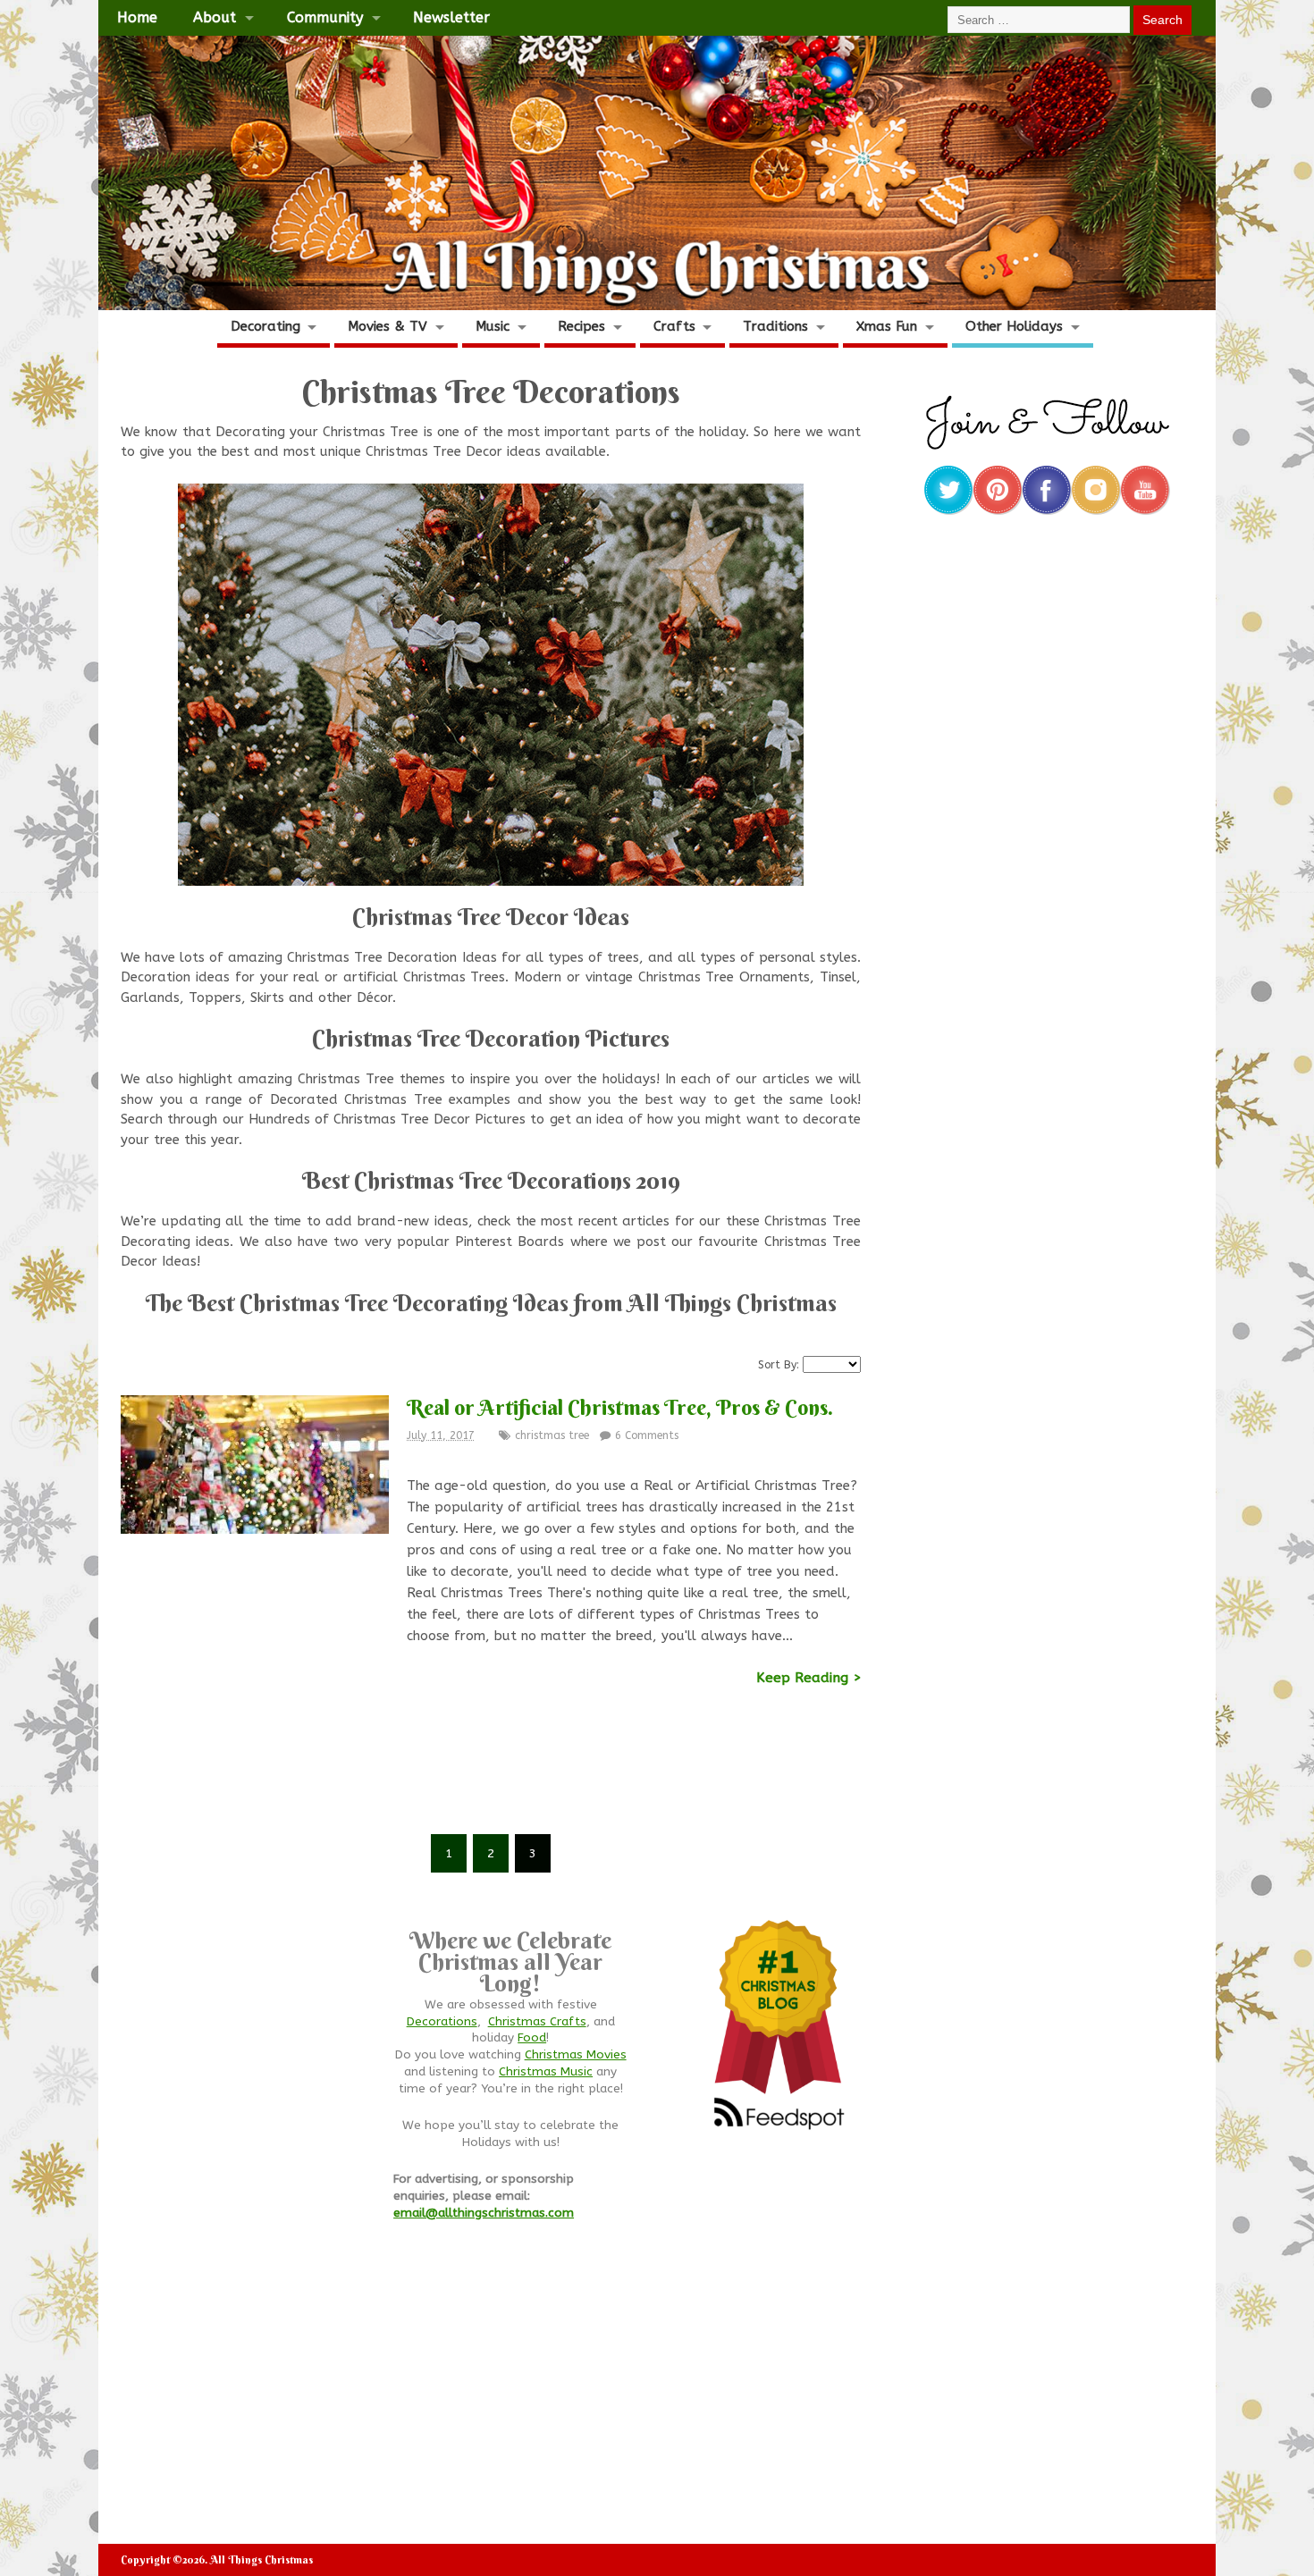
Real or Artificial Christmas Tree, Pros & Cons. (620, 1407)
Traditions (775, 326)
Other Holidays (1014, 326)
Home (137, 17)
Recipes (581, 326)
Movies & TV (387, 326)
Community (325, 17)
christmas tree (552, 1435)
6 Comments (647, 1435)
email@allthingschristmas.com (484, 2213)
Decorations (442, 2022)
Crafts (674, 326)
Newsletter (451, 17)
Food (532, 2038)
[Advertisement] (491, 1772)
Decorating (265, 326)
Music (493, 326)
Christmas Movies (576, 2055)
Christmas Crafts (537, 2022)
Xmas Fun (887, 326)
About (215, 17)
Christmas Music (546, 2072)
